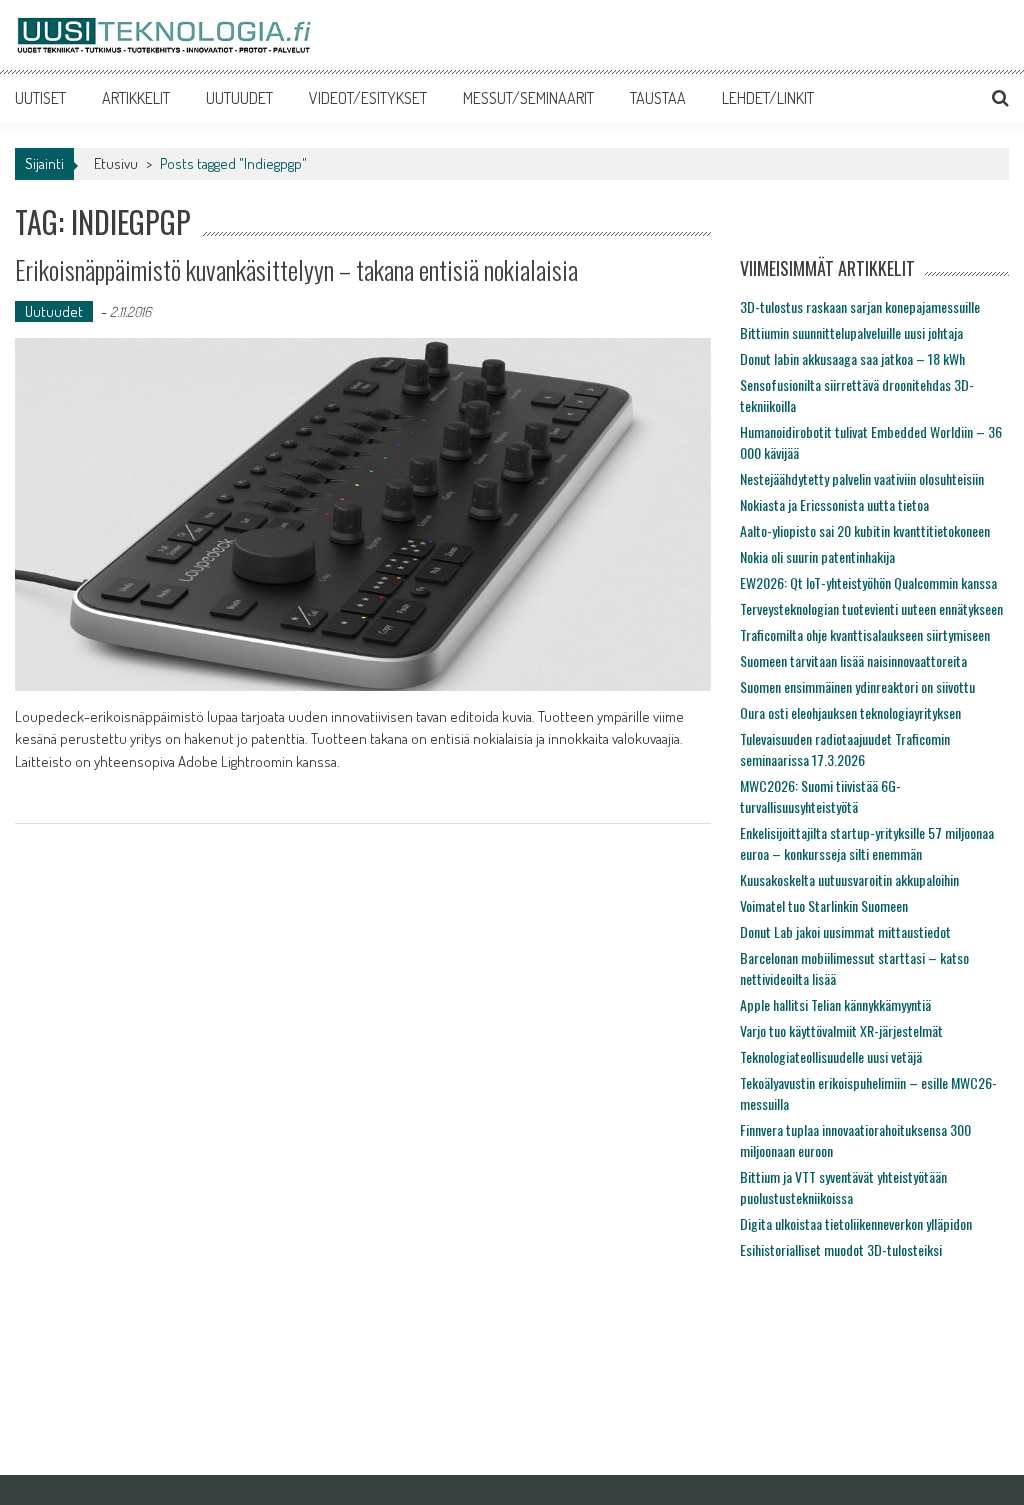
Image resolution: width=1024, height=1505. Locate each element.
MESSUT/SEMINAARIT (528, 98)
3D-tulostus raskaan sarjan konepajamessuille (860, 306)
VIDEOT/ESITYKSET (368, 98)
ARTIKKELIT (136, 98)
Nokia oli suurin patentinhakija (817, 556)
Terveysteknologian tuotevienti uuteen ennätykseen (871, 608)
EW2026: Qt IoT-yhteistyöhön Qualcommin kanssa (868, 582)
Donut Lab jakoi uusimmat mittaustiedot (845, 931)
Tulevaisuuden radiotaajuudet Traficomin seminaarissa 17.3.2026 (845, 749)
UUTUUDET (239, 98)
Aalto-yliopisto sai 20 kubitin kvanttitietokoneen (865, 530)
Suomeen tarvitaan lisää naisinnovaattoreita (853, 660)
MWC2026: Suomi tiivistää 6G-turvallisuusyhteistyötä (820, 796)
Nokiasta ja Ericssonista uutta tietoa (834, 504)
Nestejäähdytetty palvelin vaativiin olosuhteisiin (862, 478)
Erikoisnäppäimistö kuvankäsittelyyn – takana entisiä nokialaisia (296, 269)
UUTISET (40, 98)
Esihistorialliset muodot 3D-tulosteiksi (841, 1249)
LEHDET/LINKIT (768, 98)
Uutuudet (54, 311)
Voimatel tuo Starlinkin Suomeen (824, 905)
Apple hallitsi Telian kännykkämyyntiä (835, 1004)
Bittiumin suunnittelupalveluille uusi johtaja (851, 332)
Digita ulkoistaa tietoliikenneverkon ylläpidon (856, 1223)
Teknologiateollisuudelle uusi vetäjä (831, 1056)
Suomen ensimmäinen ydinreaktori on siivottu (857, 686)
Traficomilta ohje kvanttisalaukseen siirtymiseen (865, 634)
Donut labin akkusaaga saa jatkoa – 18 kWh (852, 358)
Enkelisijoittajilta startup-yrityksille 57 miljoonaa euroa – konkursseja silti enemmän (867, 843)
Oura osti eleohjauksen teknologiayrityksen (850, 712)
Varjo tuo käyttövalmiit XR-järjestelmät (841, 1030)
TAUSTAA (658, 98)
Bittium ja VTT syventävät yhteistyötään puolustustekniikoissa (843, 1187)
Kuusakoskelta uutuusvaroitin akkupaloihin (849, 879)
